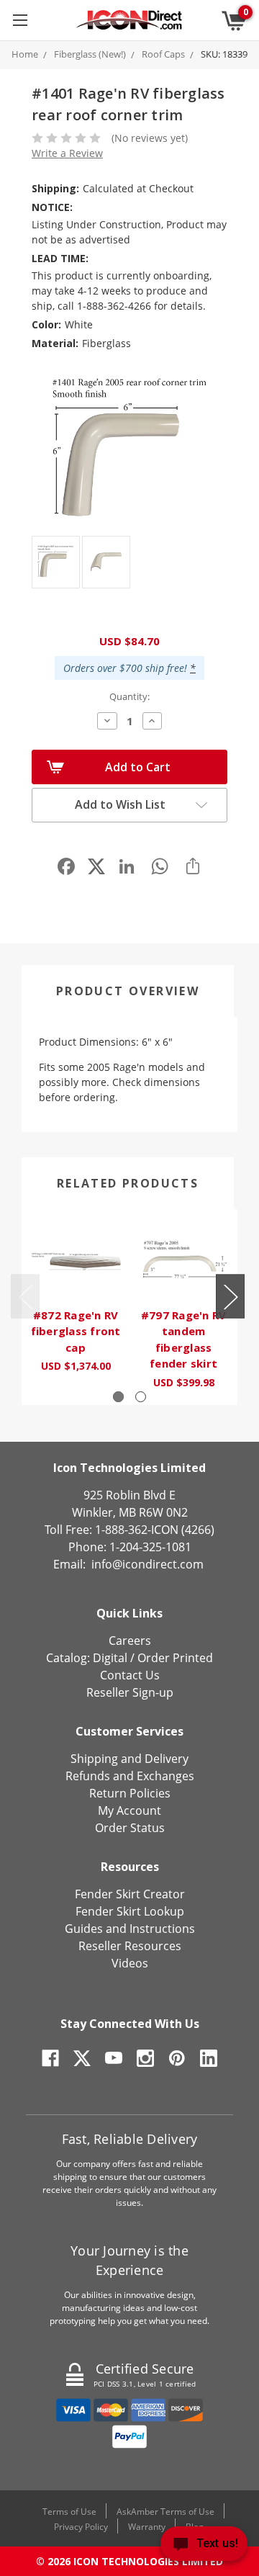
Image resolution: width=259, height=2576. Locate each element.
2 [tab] (141, 1397)
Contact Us (130, 1675)
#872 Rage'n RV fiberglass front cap (76, 1331)
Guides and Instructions (130, 1929)
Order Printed (175, 1658)
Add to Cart (138, 767)
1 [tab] (118, 1397)
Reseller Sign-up (130, 1692)
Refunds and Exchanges (130, 1776)
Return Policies (130, 1793)
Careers (130, 1641)
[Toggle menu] (20, 20)
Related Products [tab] (128, 1183)
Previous (25, 1297)
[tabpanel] (76, 1299)
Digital (110, 1658)
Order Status (130, 1828)
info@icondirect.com (147, 1564)
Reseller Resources (130, 1946)
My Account (129, 1810)
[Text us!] (204, 2547)
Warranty (147, 2527)
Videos (130, 1963)
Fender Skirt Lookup (130, 1911)
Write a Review (67, 153)
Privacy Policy (81, 2527)
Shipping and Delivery (129, 1759)
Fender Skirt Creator (130, 1894)
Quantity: (129, 696)
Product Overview (128, 991)
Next (230, 1297)
